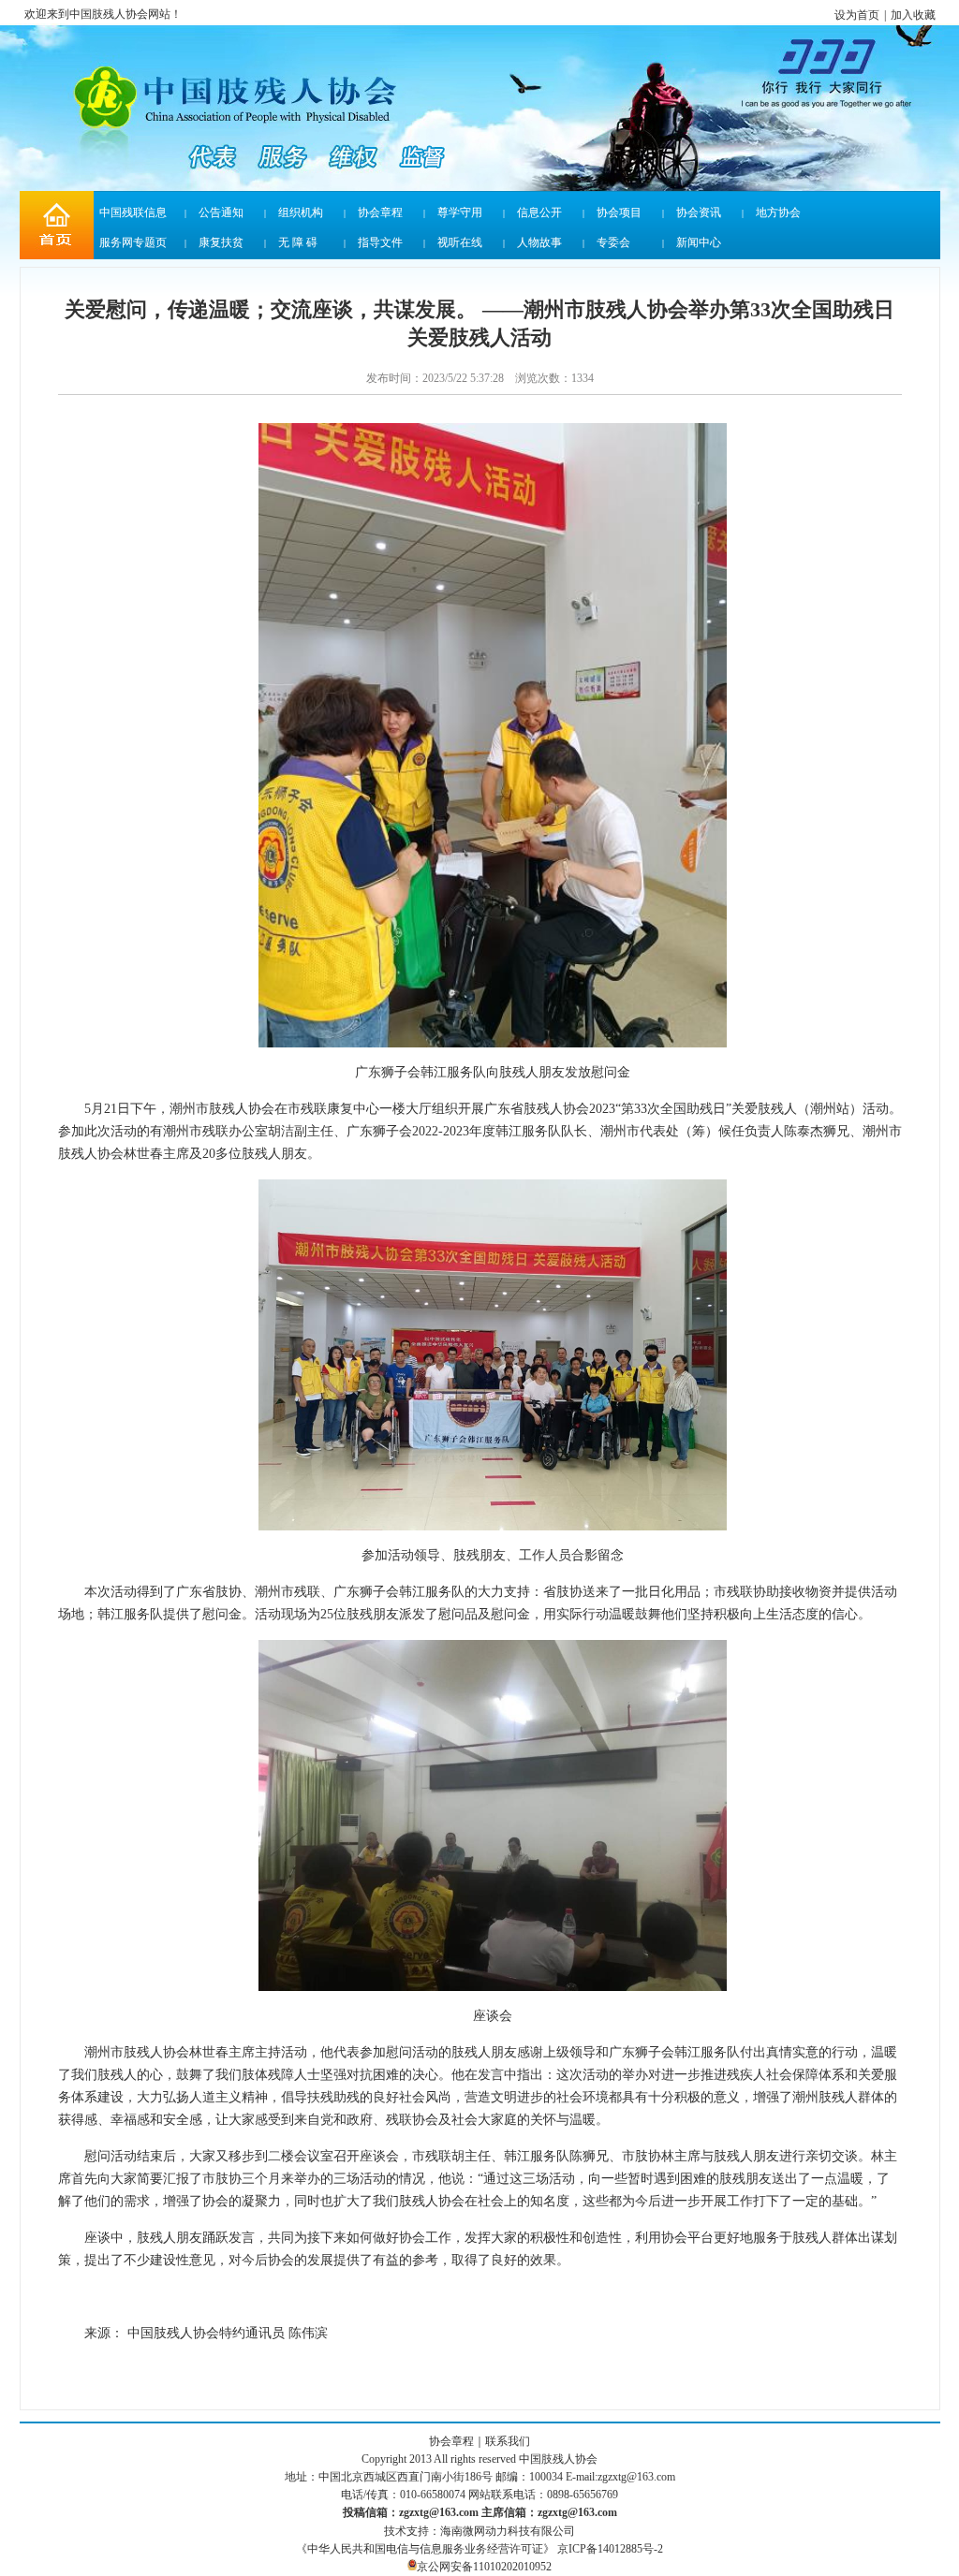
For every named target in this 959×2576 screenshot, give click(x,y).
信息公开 (539, 212)
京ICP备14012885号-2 (610, 2549)
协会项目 (619, 212)
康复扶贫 (221, 242)
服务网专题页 (133, 242)
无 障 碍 (298, 242)
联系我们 (508, 2441)
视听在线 (460, 242)
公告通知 (221, 212)
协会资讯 (699, 212)
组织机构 (301, 212)
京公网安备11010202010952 (484, 2567)
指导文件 (380, 242)
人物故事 (539, 242)
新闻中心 (699, 242)
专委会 (613, 242)
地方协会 (778, 212)
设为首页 (857, 15)
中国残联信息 (133, 212)
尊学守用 (460, 212)
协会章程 (380, 212)
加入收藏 (913, 15)
